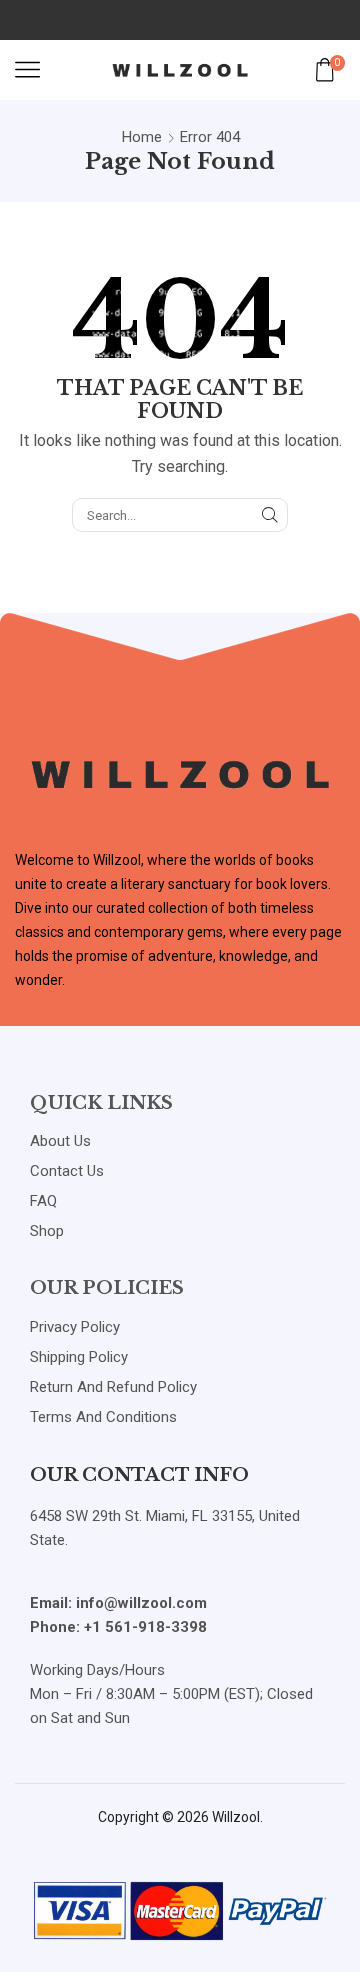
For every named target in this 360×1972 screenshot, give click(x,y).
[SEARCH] (270, 515)
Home (142, 137)
